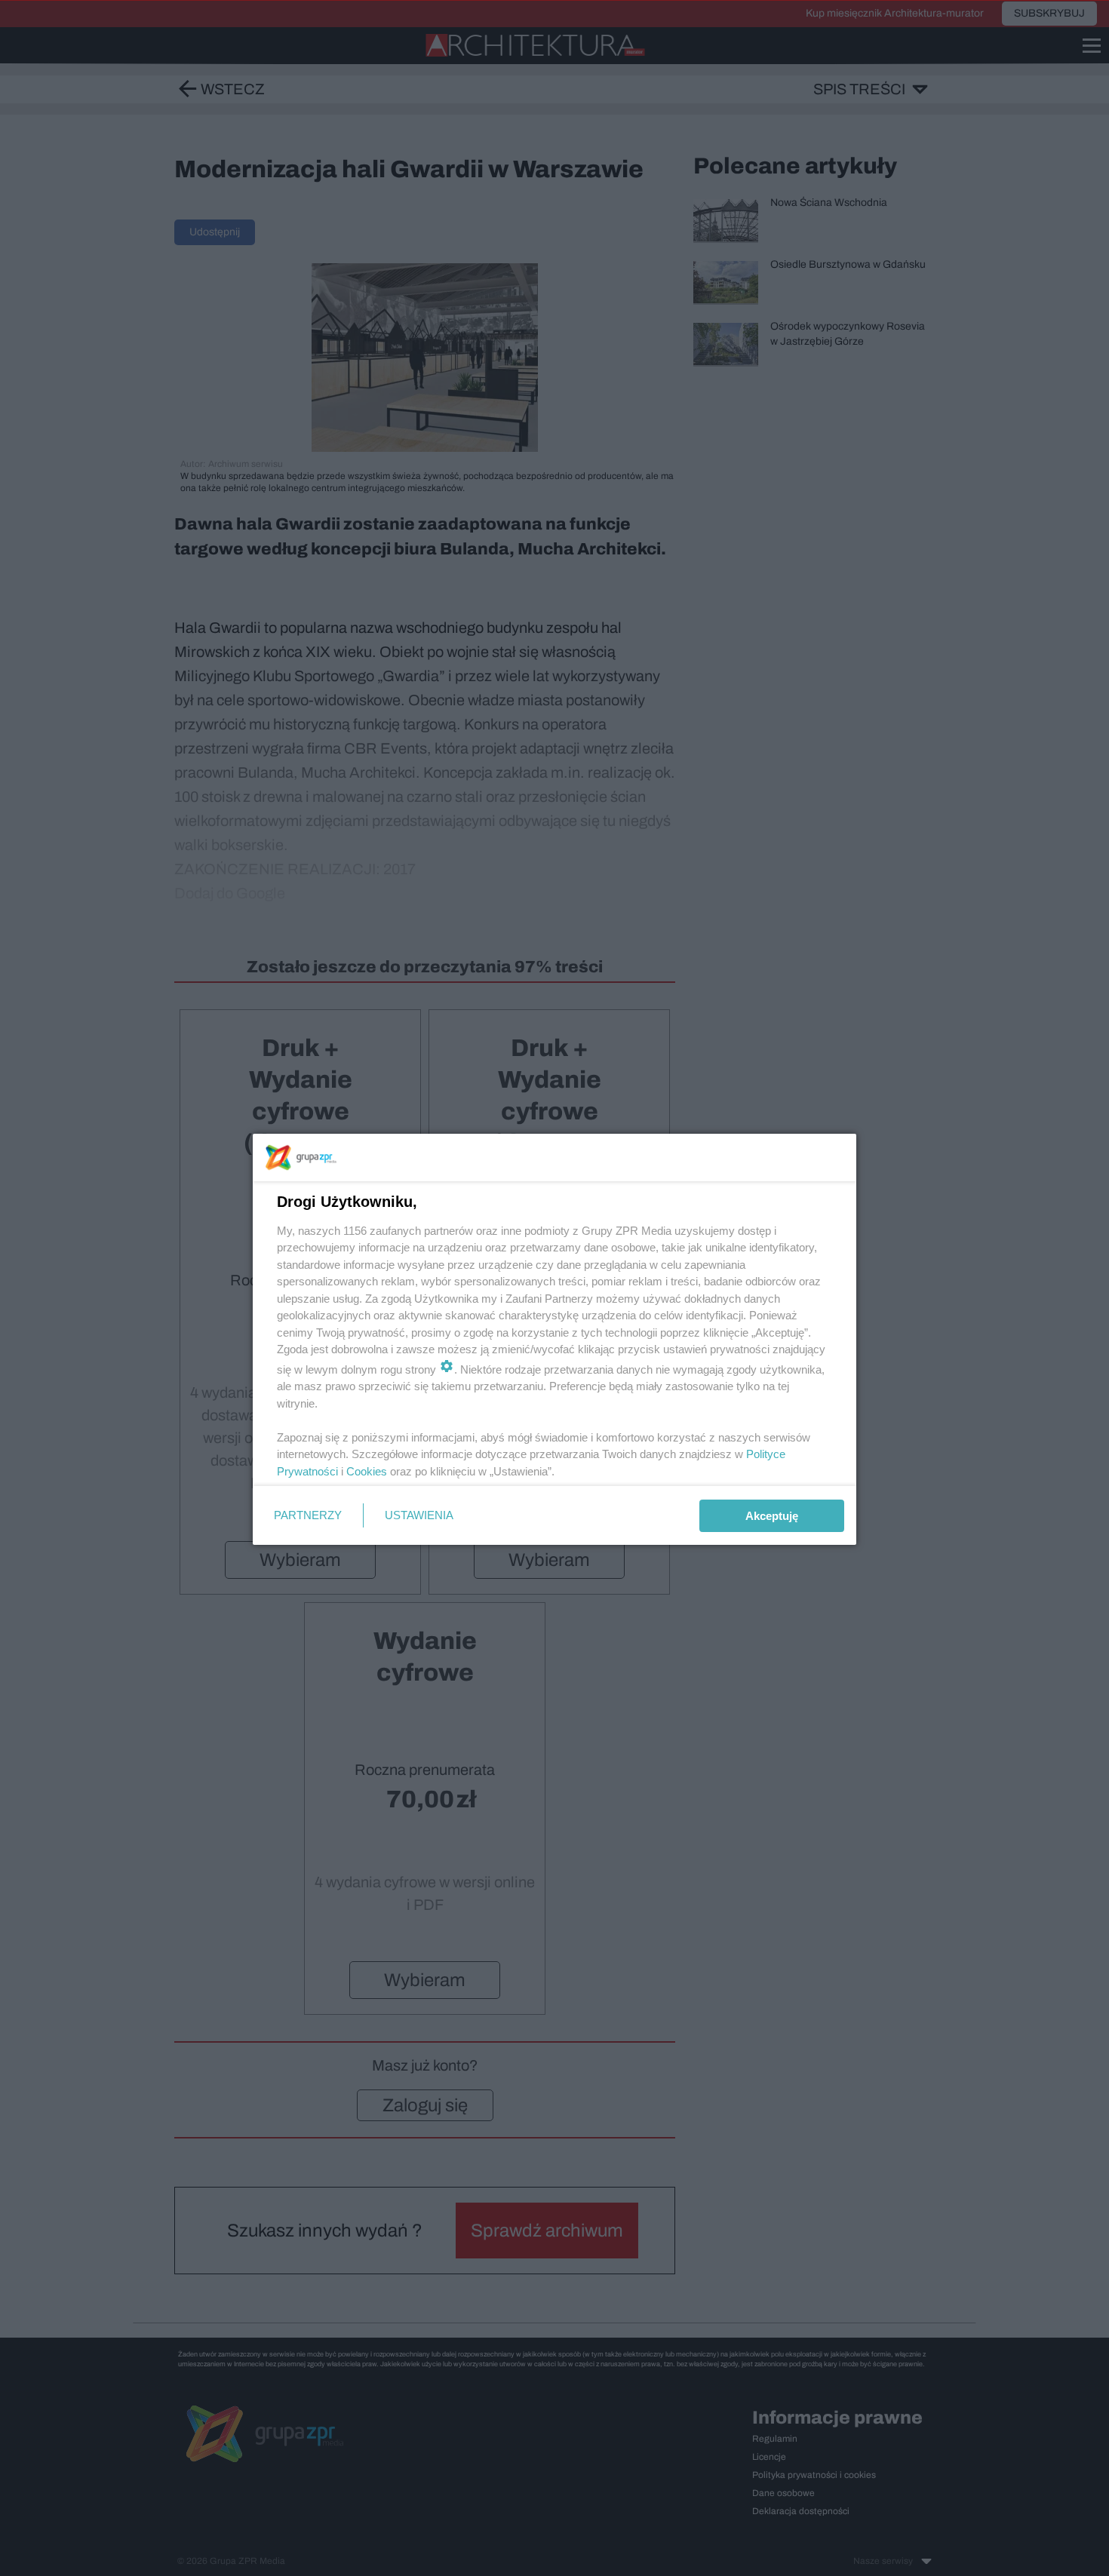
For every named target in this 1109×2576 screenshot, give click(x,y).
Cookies (367, 1471)
